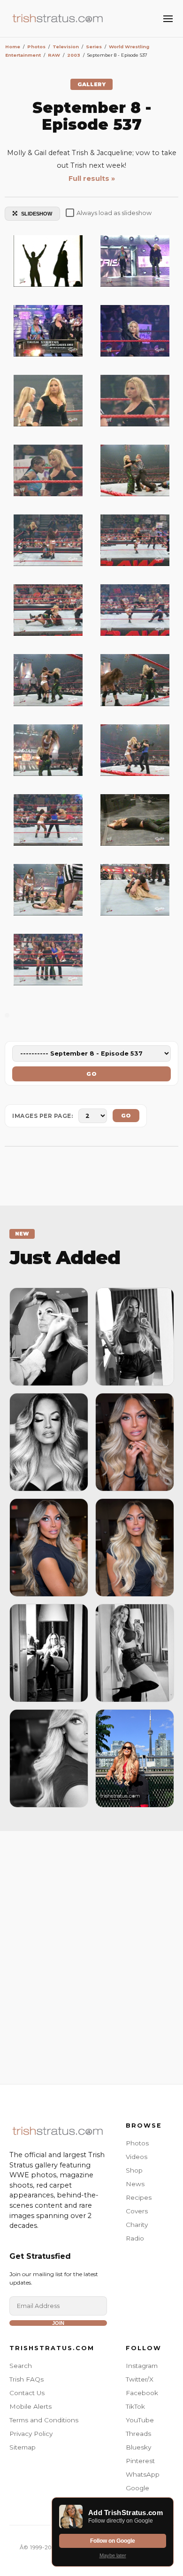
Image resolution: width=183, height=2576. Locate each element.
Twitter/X (140, 2379)
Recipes (139, 2197)
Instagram (142, 2366)
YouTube (140, 2420)
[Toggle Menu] (168, 19)
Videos (137, 2157)
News (135, 2184)
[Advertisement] (91, 1955)
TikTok (135, 2406)
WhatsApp (143, 2474)
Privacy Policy (31, 2434)
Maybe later (113, 2555)
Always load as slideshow (114, 213)
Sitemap (23, 2447)
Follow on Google (113, 2541)
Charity (137, 2225)
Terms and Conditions (44, 2420)
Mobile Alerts (30, 2406)
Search (21, 2366)
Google (137, 2488)
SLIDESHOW (37, 214)
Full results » (92, 179)
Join (58, 2323)
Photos (137, 2143)
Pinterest (140, 2461)
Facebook (142, 2393)
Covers (137, 2211)
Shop (134, 2170)
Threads (138, 2434)
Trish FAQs (27, 2379)
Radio (135, 2238)
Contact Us (27, 2393)
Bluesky (138, 2447)
